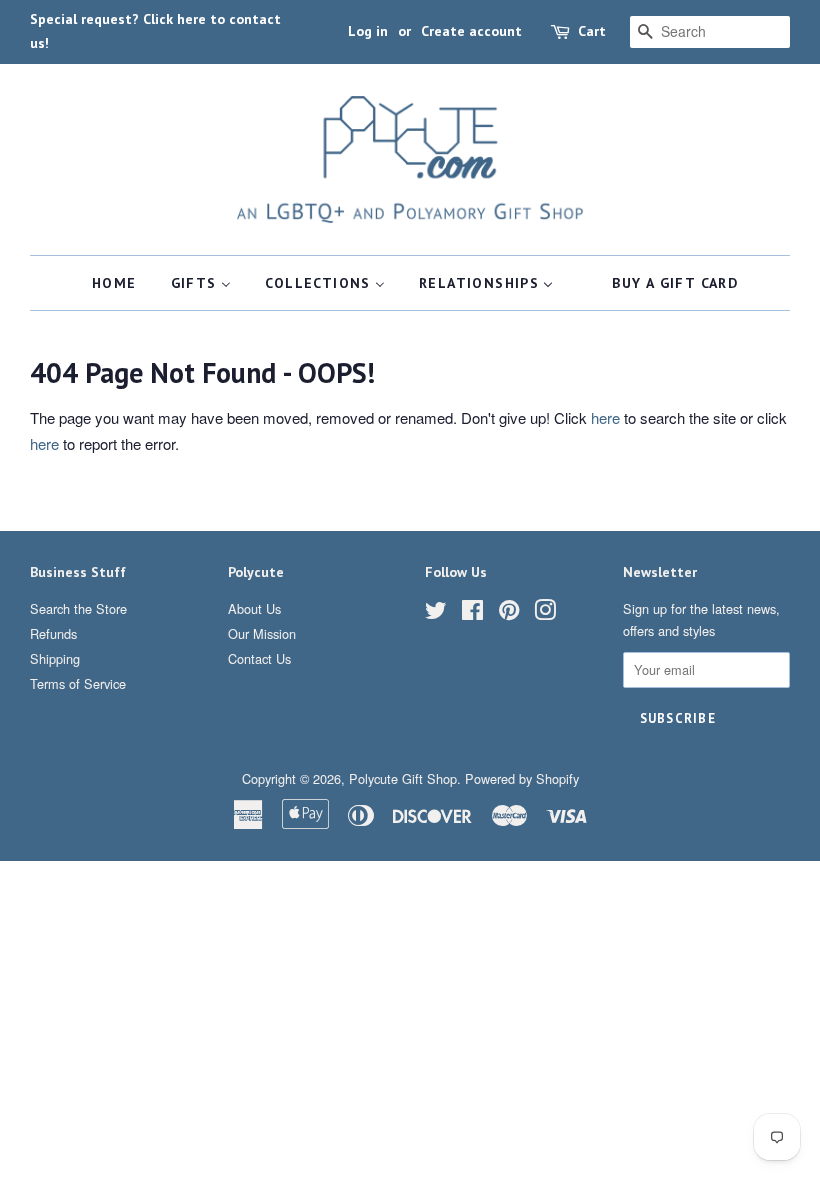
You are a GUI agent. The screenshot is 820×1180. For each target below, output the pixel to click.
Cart (592, 31)
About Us (254, 608)
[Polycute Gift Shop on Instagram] (545, 613)
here (605, 417)
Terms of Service (78, 683)
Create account (471, 31)
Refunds (53, 633)
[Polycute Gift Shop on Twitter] (436, 613)
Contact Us (259, 658)
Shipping (55, 658)
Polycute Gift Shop (403, 778)
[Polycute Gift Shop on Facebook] (472, 613)
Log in (368, 31)
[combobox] (710, 32)
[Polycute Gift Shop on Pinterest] (509, 613)
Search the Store (78, 608)
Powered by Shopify (522, 778)
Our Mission (262, 633)
